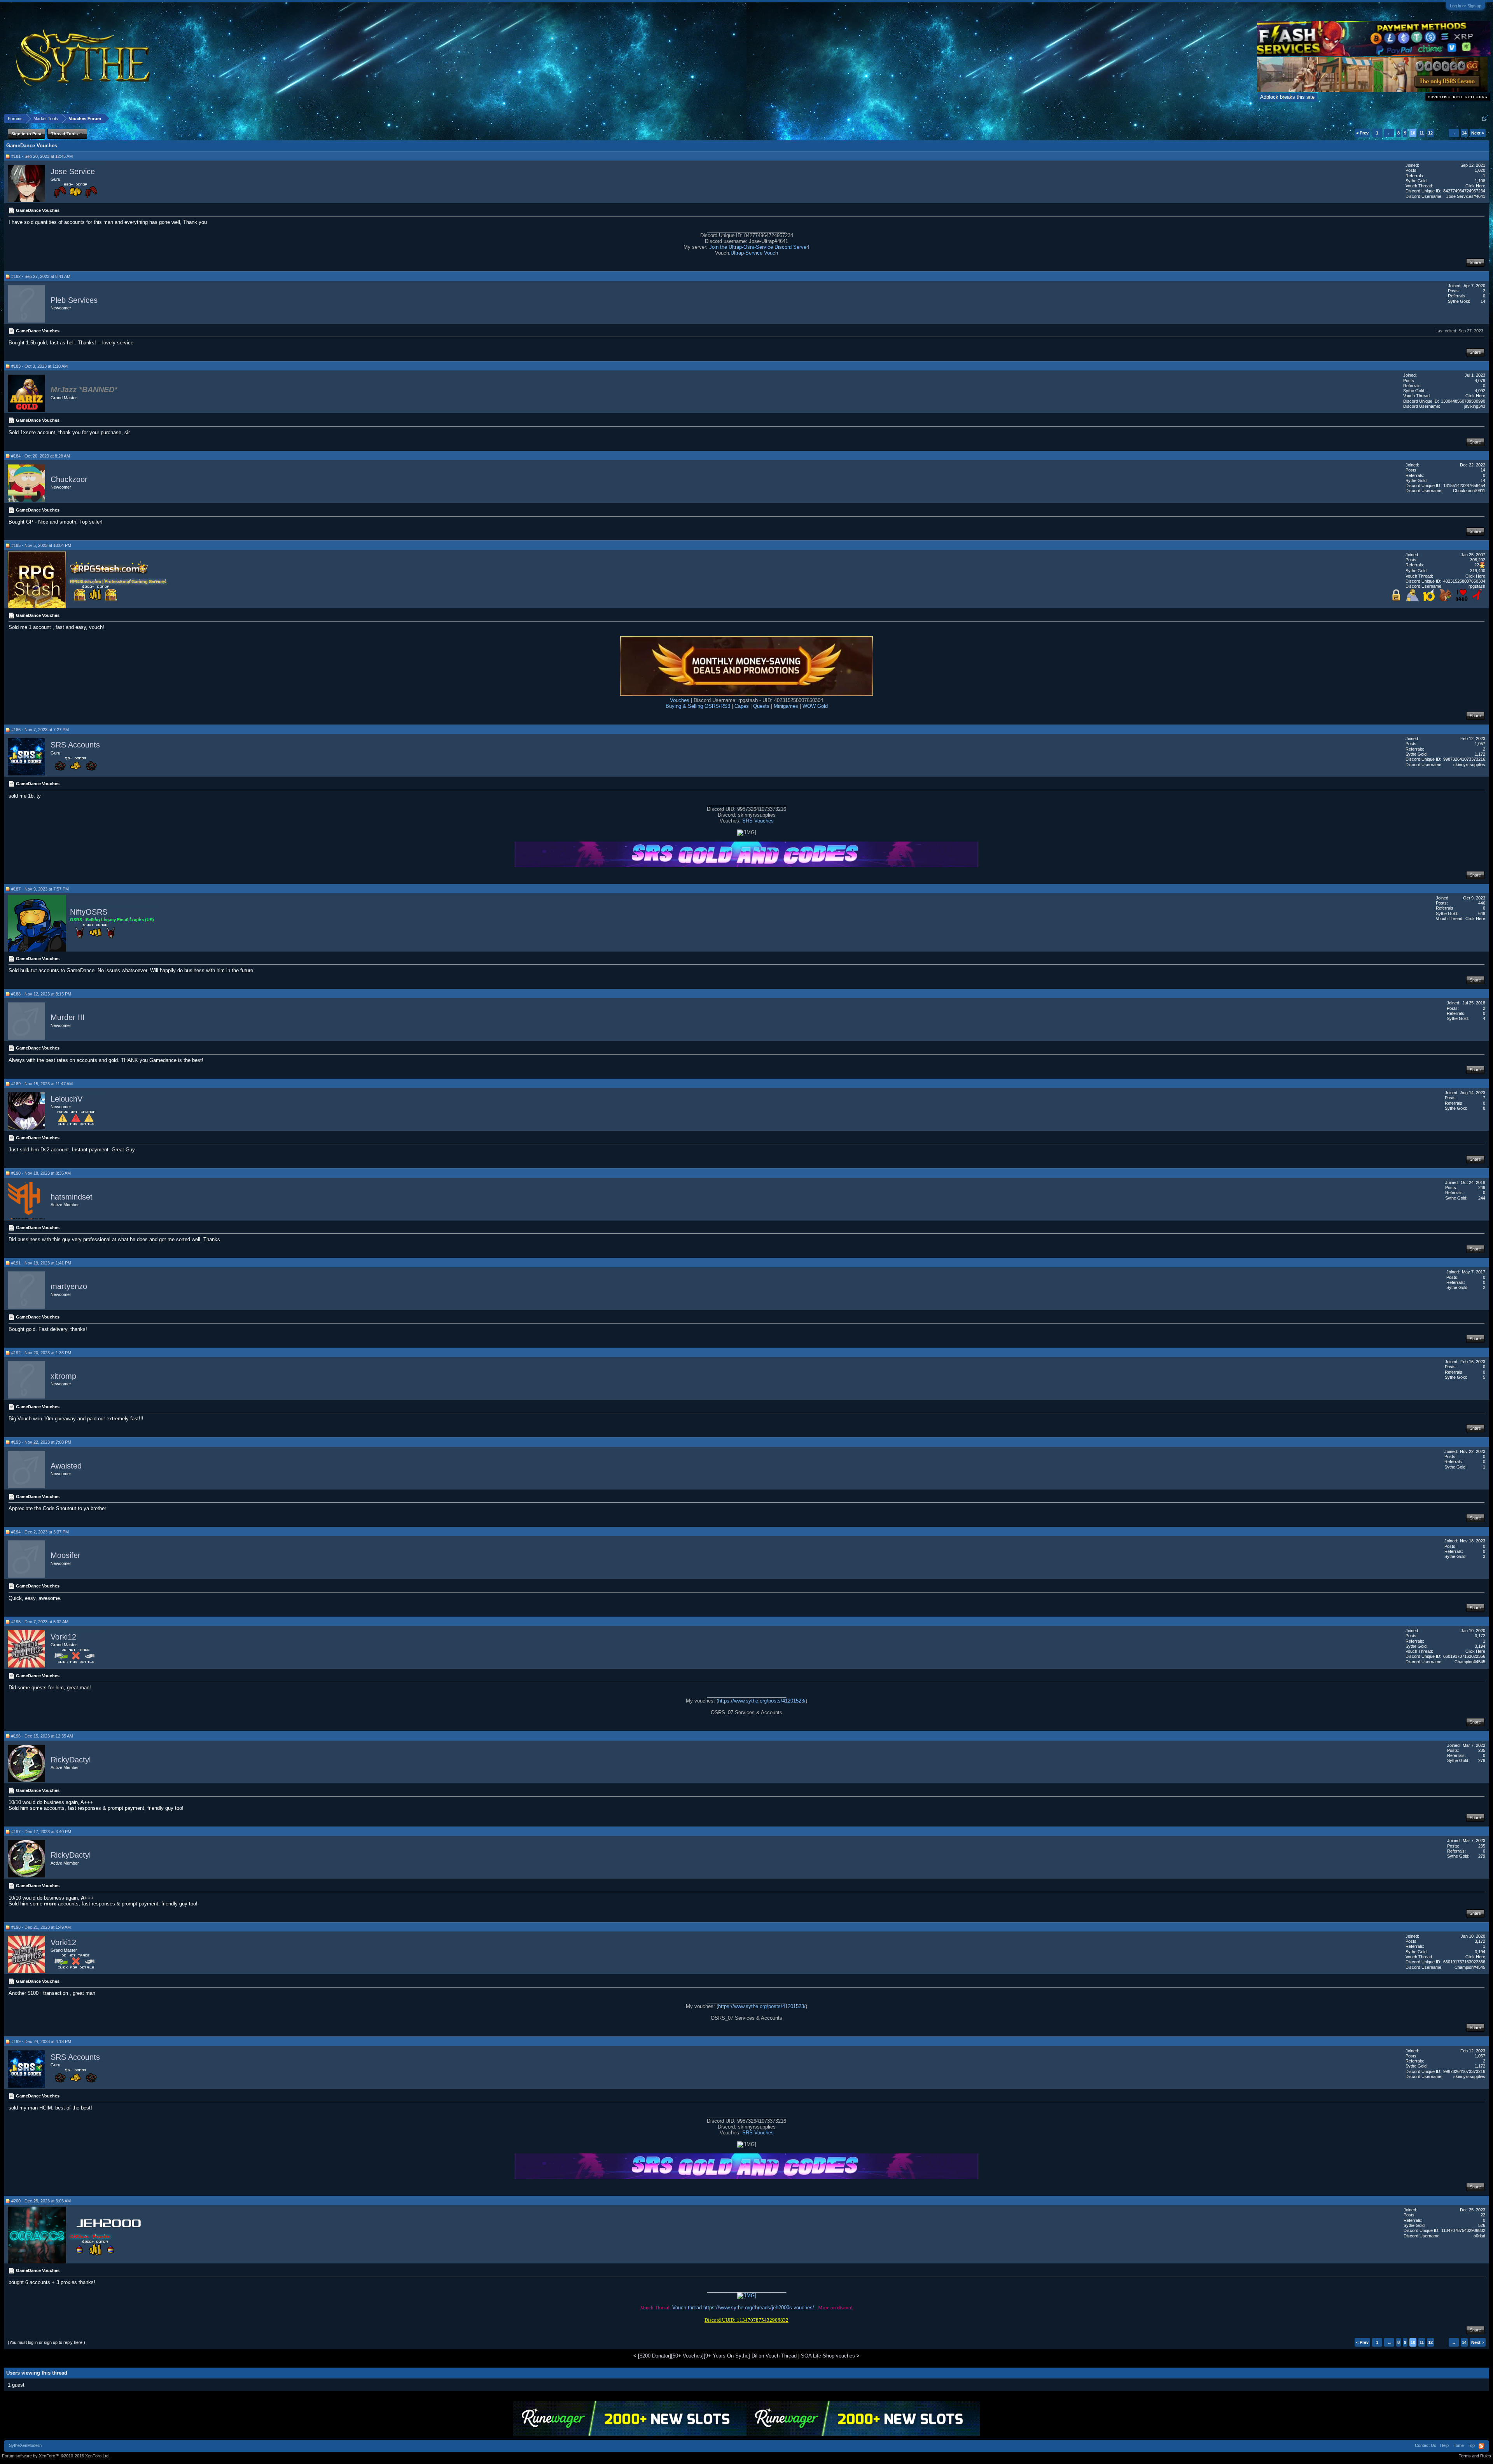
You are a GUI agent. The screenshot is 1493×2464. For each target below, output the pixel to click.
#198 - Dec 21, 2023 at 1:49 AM (41, 1927)
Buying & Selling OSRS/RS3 (698, 706)
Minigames (785, 706)
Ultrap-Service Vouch (754, 253)
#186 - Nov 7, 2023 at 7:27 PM (40, 730)
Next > (1478, 133)
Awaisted (66, 1466)
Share (1475, 262)
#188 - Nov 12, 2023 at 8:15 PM (41, 994)
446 (1482, 903)
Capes (741, 706)
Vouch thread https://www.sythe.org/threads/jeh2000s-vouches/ (743, 2308)
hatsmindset (72, 1197)
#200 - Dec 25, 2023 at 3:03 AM (41, 2201)
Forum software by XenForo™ (56, 2456)
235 (1482, 1750)
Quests (760, 706)
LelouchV (66, 1099)
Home (1458, 2445)
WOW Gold (815, 706)
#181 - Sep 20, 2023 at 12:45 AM (42, 156)
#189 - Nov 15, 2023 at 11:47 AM (42, 1084)
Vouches (680, 700)
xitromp (63, 1376)
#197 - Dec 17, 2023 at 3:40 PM (41, 1832)
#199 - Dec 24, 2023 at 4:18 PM (41, 2041)
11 (1422, 133)
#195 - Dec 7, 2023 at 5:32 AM (40, 1622)
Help (1444, 2445)
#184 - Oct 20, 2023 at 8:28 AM (41, 456)
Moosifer (66, 1556)
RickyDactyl (71, 1760)
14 (1464, 133)
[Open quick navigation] (1485, 118)
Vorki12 (63, 1637)
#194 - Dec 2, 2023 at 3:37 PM (40, 1532)
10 (1413, 133)
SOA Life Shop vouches (828, 2356)
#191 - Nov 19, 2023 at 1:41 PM (41, 1263)
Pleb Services (74, 300)
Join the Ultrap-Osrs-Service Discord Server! (759, 247)
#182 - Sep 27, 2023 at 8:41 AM (41, 276)
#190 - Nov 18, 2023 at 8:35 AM (41, 1173)
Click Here (1475, 186)
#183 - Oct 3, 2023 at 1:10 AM (39, 366)
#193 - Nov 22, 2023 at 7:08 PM (41, 1442)
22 (1483, 2215)
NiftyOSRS (89, 912)
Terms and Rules (1475, 2456)
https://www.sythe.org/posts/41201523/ (762, 1701)
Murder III (68, 1018)
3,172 (1480, 1636)
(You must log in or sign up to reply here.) (46, 2342)
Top (1471, 2445)
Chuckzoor (69, 479)
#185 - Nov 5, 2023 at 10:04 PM (41, 545)
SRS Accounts (75, 745)
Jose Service (73, 171)
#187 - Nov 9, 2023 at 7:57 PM (40, 889)
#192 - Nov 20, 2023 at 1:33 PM (41, 1353)
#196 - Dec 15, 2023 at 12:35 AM (42, 1736)
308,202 (1478, 560)
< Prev (1362, 133)
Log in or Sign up (1466, 6)
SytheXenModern (25, 2445)
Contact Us (1426, 2445)
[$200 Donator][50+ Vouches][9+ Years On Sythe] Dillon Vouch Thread (717, 2356)
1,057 (1480, 744)
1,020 (1480, 170)
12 (1430, 133)
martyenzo (69, 1287)
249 (1482, 1187)
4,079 (1480, 381)
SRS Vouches (758, 821)
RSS (1481, 2446)
